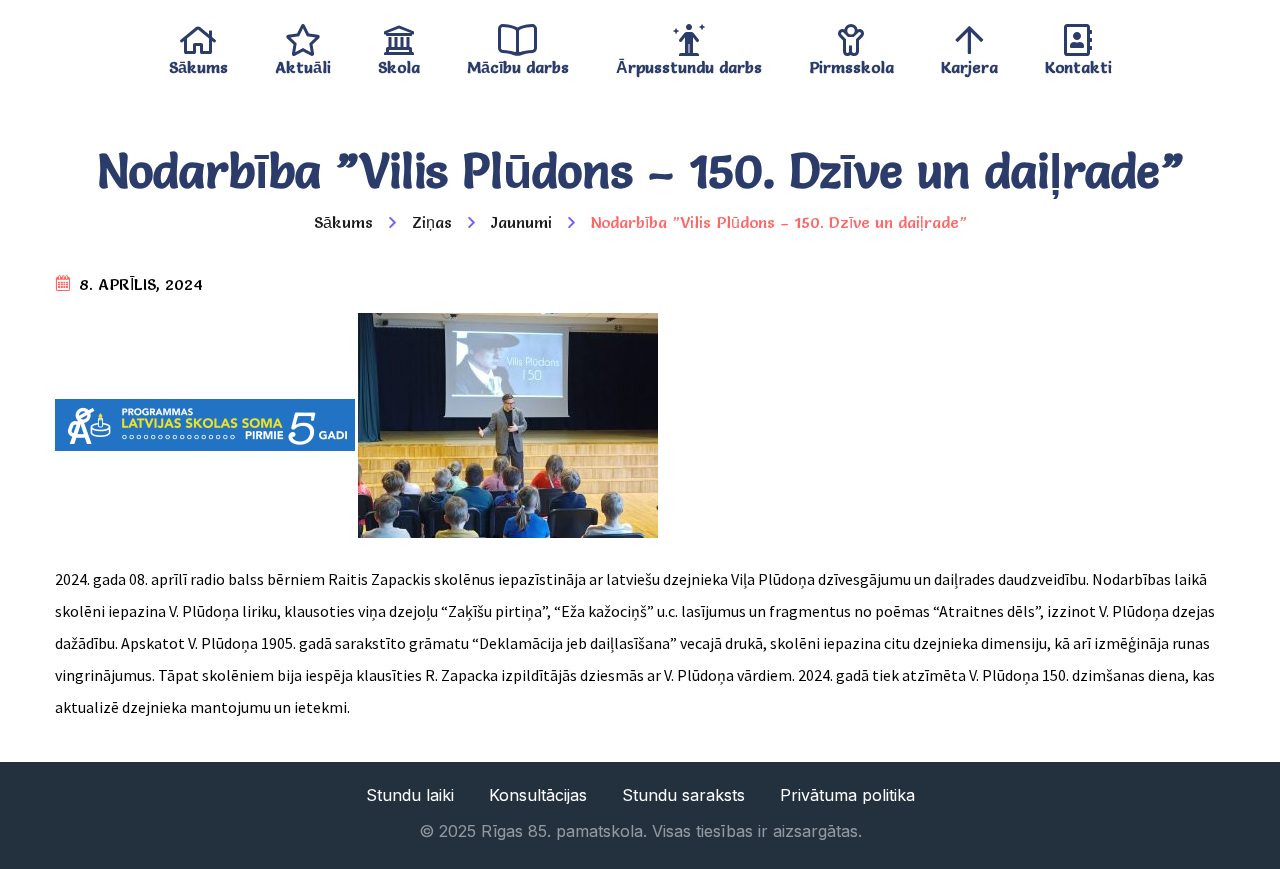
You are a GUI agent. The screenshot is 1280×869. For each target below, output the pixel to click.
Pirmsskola (851, 62)
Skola (399, 62)
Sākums (198, 62)
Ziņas (432, 222)
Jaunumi (521, 222)
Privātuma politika (847, 795)
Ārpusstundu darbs (689, 62)
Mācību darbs (518, 62)
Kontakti (1078, 62)
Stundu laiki (410, 795)
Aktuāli (303, 62)
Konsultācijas (538, 795)
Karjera (969, 62)
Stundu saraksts (683, 795)
